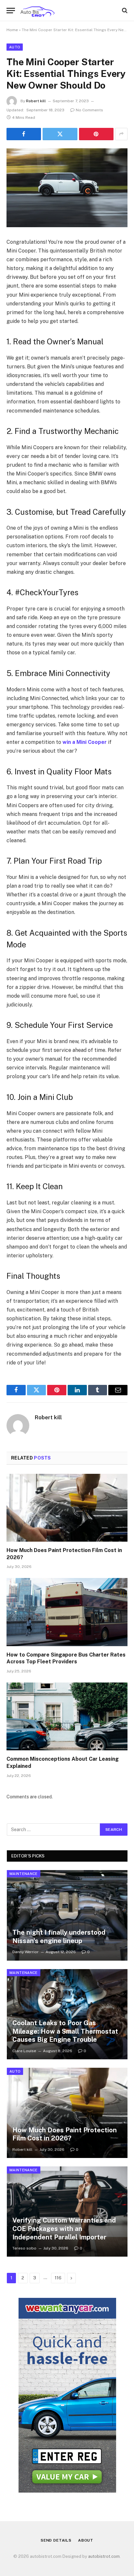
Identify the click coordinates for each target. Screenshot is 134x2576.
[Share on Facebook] (24, 134)
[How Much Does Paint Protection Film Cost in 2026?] (67, 1508)
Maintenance (24, 1874)
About (86, 2540)
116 (58, 2278)
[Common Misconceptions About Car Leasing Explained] (67, 1716)
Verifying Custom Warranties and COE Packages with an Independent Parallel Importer (64, 2229)
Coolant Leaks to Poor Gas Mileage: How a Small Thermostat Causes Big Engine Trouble (65, 2031)
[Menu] (11, 11)
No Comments (89, 110)
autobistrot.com (104, 2556)
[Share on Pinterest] (96, 134)
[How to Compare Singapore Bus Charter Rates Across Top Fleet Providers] (67, 1612)
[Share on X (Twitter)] (60, 134)
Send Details (56, 2540)
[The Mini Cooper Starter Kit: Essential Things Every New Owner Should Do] (67, 188)
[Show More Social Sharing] (121, 134)
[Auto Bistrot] (37, 11)
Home (12, 30)
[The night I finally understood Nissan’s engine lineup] (67, 1915)
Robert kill (36, 101)
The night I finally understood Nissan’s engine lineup (59, 1937)
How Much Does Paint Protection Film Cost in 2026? (65, 2134)
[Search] (124, 11)
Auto (15, 47)
